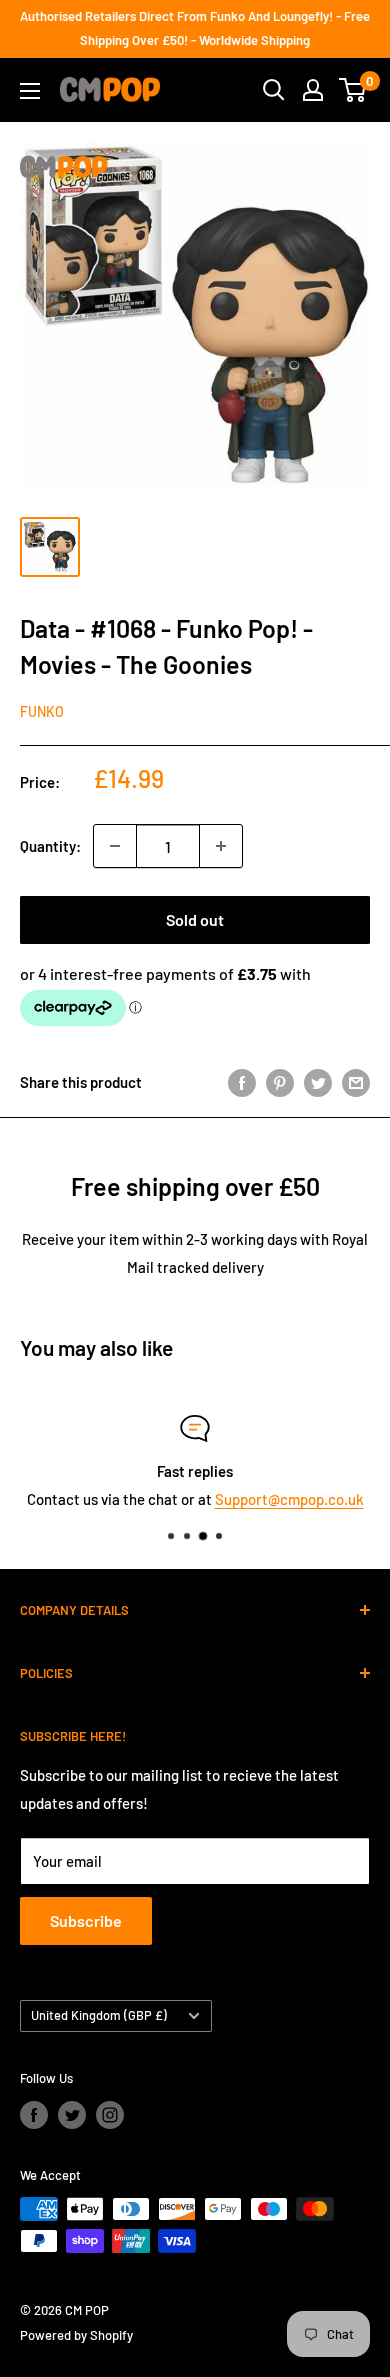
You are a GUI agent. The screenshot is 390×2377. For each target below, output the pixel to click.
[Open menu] (30, 91)
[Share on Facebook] (242, 1082)
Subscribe (86, 1920)
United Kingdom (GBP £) (99, 2015)
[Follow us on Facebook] (34, 2115)
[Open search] (274, 90)
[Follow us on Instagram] (110, 2115)
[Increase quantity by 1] (221, 846)
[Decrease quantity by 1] (115, 846)
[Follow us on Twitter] (72, 2115)
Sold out (195, 919)
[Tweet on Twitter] (318, 1082)
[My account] (313, 90)
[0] (353, 90)
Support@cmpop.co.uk (289, 1499)
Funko (42, 711)
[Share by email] (356, 1082)
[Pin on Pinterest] (280, 1082)
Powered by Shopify (76, 2335)
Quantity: (50, 846)
